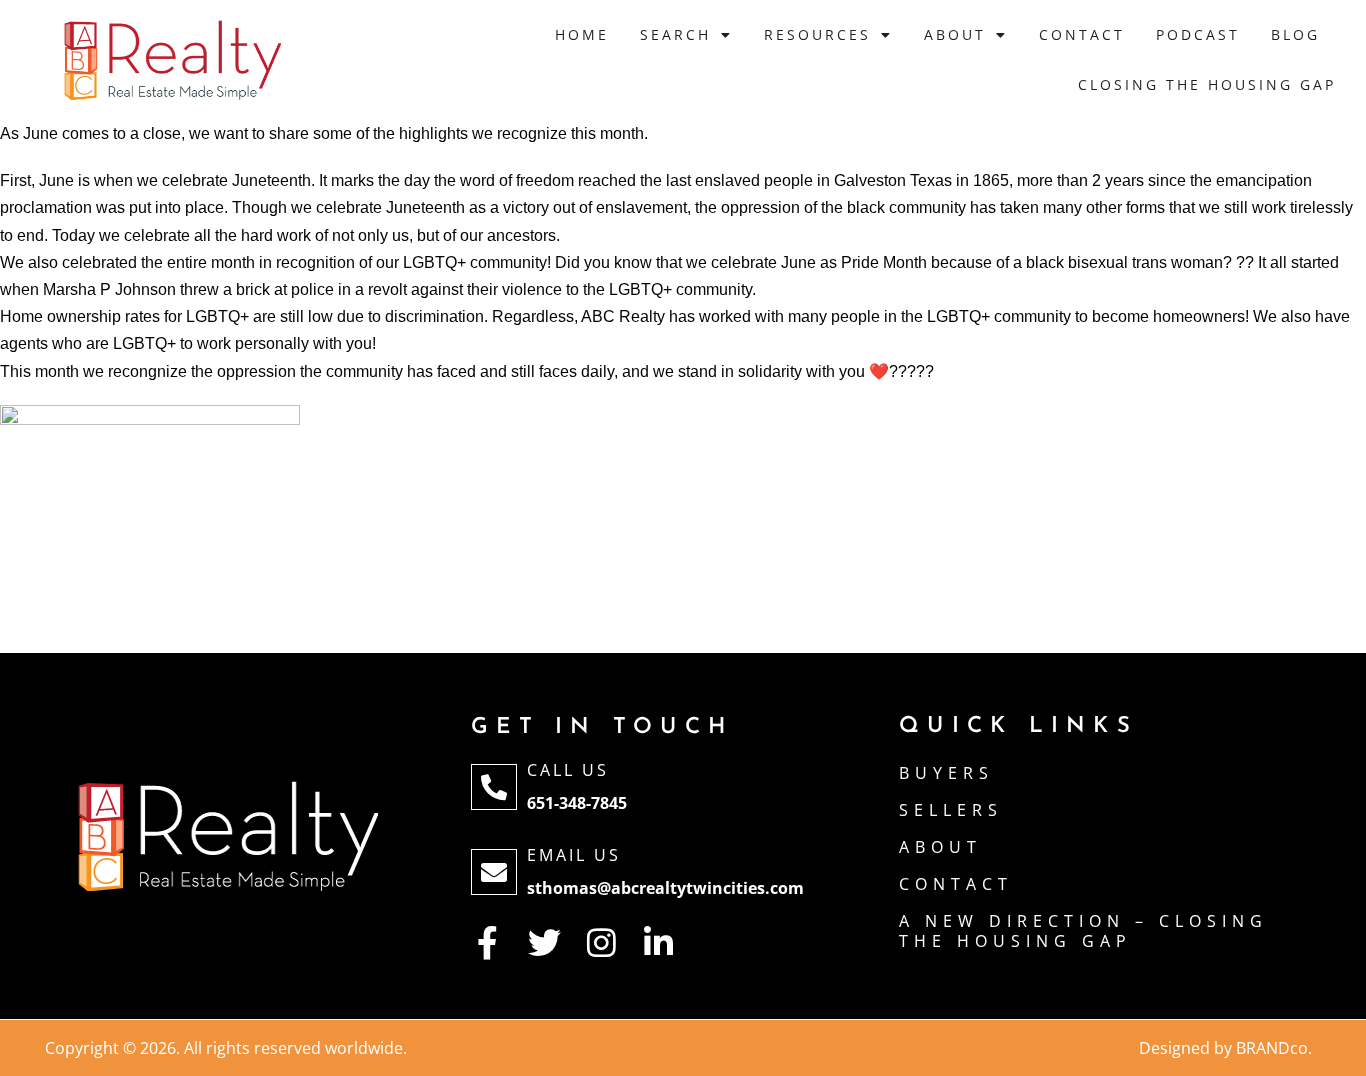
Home (582, 34)
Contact (1082, 34)
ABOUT (940, 847)
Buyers (946, 773)
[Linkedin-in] (658, 942)
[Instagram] (601, 942)
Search (675, 34)
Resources (817, 34)
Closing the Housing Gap (1207, 84)
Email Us (574, 855)
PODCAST (1198, 34)
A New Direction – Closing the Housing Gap (1083, 931)
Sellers (951, 810)
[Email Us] (494, 872)
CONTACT (956, 884)
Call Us (568, 770)
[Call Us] (494, 787)
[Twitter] (544, 942)
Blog (1295, 34)
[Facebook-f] (487, 942)
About (955, 34)
